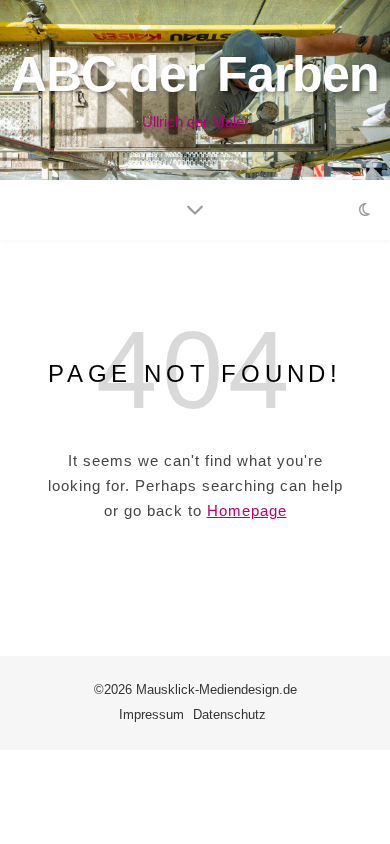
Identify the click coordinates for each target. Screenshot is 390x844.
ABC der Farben (195, 74)
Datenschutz (229, 714)
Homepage (247, 510)
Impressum (151, 714)
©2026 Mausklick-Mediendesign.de (195, 689)
